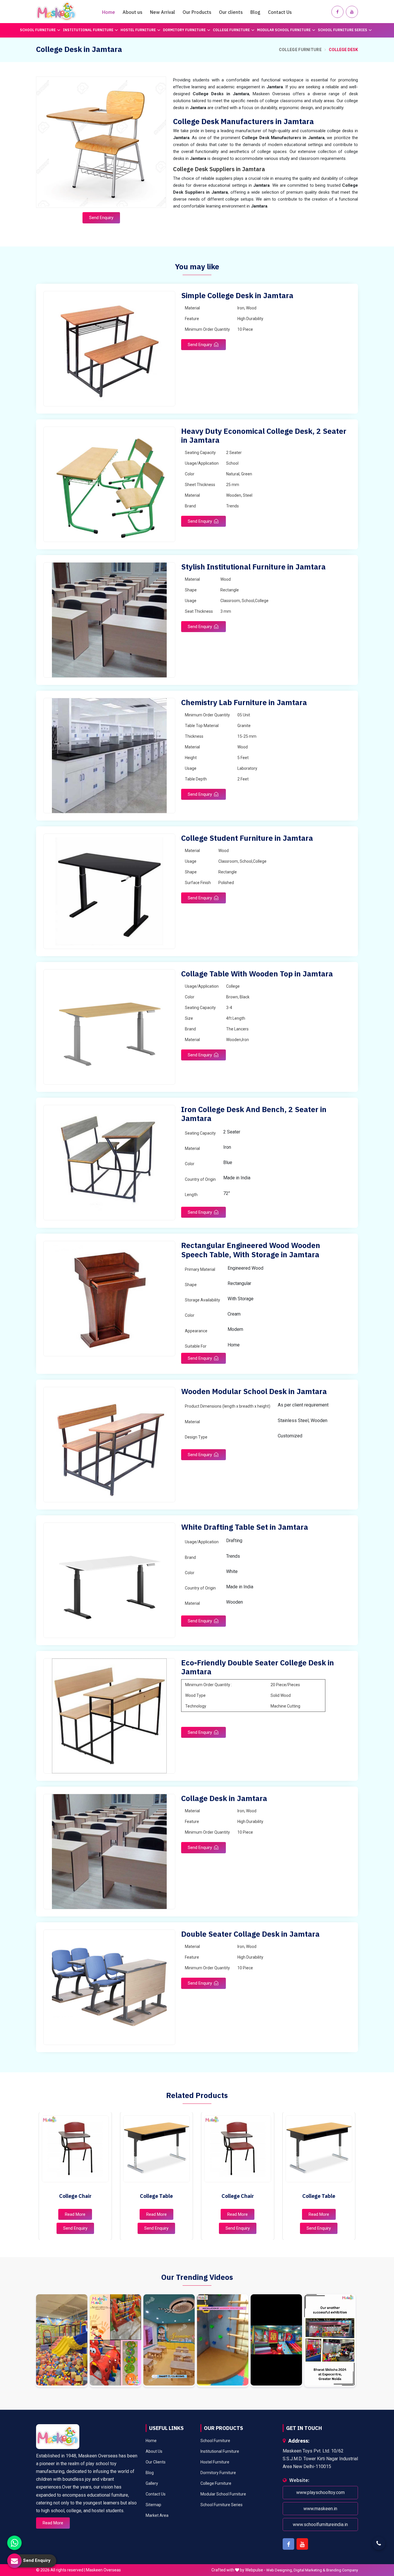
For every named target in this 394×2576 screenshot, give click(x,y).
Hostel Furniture (138, 30)
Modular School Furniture (284, 30)
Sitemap (153, 2505)
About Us (154, 2451)
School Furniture (38, 30)
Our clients (231, 12)
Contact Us (280, 12)
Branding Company (342, 2570)
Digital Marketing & (309, 2570)
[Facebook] (337, 12)
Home (109, 12)
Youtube (302, 2544)
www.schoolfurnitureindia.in (320, 2524)
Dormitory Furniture (184, 30)
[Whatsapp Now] (14, 2543)
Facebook (288, 2544)
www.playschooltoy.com (320, 2492)
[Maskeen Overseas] (56, 12)
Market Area (157, 2515)
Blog (255, 12)
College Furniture (231, 30)
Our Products (197, 12)
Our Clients (156, 2462)
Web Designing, (279, 2570)
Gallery (152, 2483)
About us (133, 12)
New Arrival (163, 12)
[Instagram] (62, 2341)
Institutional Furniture (88, 30)
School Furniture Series (343, 30)
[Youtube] (352, 12)
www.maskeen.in (320, 2509)
